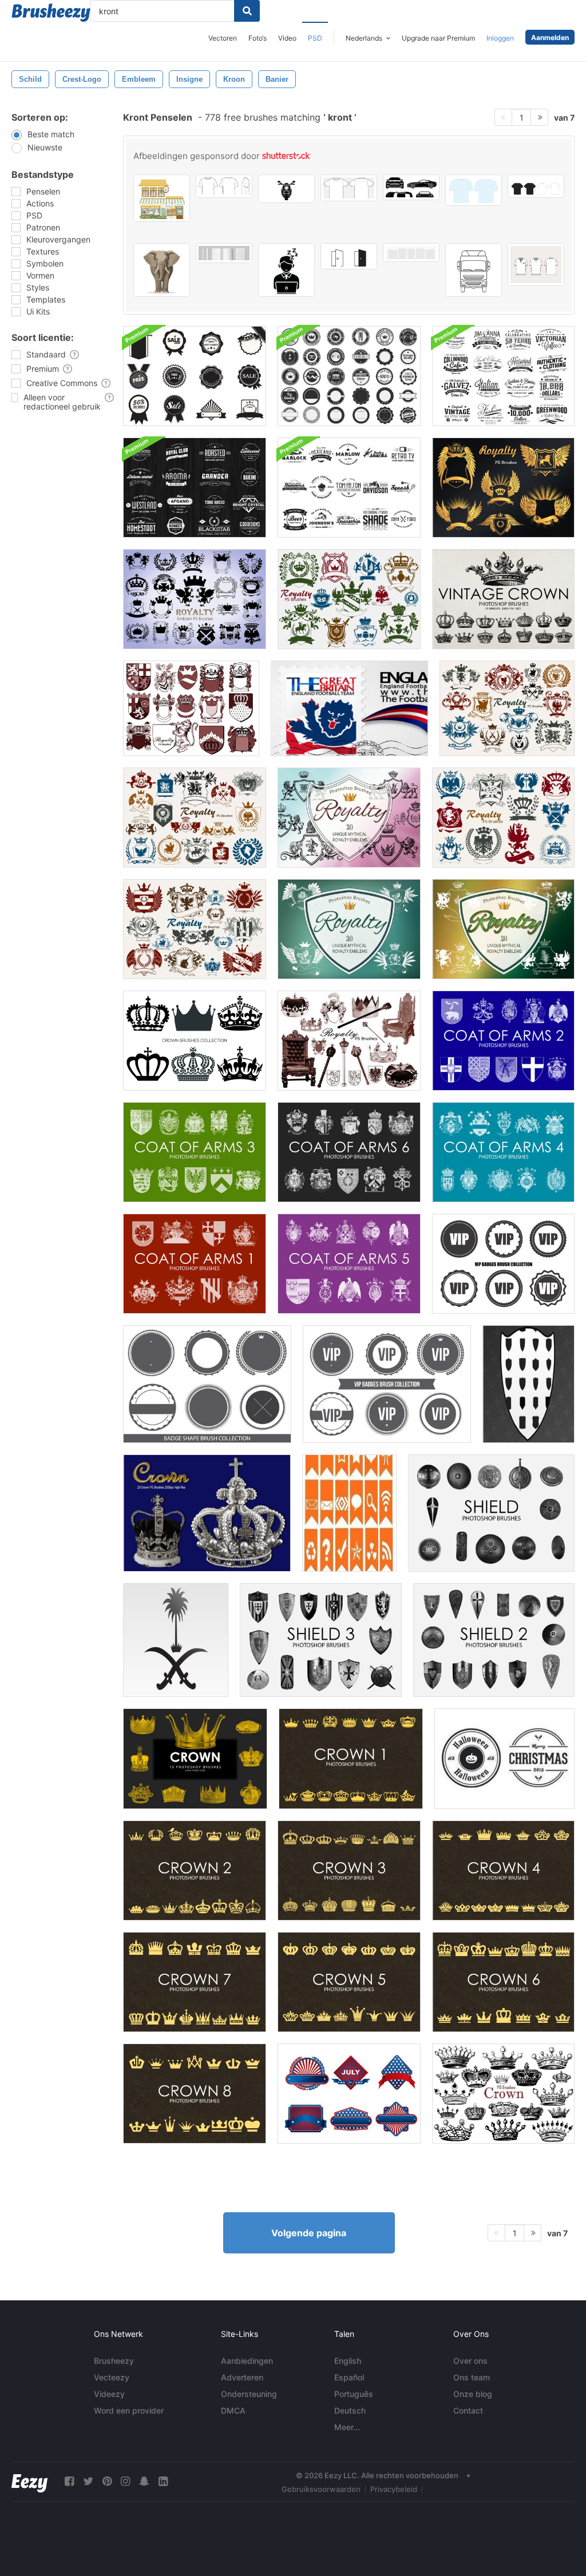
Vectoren (223, 38)
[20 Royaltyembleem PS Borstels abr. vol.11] (349, 818)
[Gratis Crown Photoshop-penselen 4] (503, 1871)
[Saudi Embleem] (176, 1640)
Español (349, 2377)
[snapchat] (144, 2481)
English (348, 2361)
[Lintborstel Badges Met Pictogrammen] (349, 1513)
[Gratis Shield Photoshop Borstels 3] (321, 1640)
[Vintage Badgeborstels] (503, 376)
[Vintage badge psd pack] (195, 488)
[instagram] (125, 2481)
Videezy (109, 2394)
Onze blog (473, 2394)
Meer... (347, 2427)
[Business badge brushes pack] (195, 376)
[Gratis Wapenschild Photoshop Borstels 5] (349, 1264)
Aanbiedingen (247, 2361)
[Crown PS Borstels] (207, 1513)
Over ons (470, 2361)
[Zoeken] (247, 11)
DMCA (233, 2410)
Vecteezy (112, 2377)
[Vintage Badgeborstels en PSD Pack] (349, 488)
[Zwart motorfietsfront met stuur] (286, 189)
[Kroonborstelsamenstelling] (195, 1041)
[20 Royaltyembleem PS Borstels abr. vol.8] (195, 929)
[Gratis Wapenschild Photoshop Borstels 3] (195, 1152)
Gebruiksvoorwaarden (321, 2489)
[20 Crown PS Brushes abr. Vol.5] (503, 2094)
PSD (315, 38)
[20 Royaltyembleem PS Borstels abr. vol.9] (503, 488)
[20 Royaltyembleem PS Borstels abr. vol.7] (507, 708)
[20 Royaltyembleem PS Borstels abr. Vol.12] (503, 929)
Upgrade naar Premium (438, 38)
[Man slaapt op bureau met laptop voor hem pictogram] (286, 270)
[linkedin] (163, 2481)
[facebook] (69, 2481)
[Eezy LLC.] (29, 2481)
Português (354, 2394)
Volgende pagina (309, 2233)
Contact (468, 2410)
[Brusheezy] (51, 13)
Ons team (472, 2377)
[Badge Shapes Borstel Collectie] (207, 1384)
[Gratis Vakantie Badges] (504, 1759)
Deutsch (350, 2410)
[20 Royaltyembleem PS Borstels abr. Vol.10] (349, 929)
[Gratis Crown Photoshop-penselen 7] (195, 1982)
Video (287, 38)
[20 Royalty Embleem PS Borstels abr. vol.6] (195, 818)
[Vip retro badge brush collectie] (503, 1264)
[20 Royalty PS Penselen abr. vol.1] (349, 1041)
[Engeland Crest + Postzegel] (349, 708)
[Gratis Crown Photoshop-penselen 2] (195, 1871)
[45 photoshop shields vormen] (528, 1384)
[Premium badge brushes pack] (349, 376)
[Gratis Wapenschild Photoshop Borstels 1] (195, 1264)
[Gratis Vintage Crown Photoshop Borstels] (503, 599)
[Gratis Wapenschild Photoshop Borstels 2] (503, 1041)
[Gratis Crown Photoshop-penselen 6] (503, 1982)
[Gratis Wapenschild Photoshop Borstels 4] (503, 1152)
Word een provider (129, 2410)
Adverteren (242, 2377)
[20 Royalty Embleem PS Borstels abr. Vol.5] (349, 599)
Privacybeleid (394, 2489)
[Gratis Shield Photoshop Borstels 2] (494, 1640)
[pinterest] (107, 2481)
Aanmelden (550, 37)
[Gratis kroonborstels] (351, 1759)
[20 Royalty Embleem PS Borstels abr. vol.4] (503, 818)
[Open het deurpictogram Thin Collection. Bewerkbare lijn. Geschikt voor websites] (349, 256)
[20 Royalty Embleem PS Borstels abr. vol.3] (195, 599)
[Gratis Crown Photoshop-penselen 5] (349, 1982)
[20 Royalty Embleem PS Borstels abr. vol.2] (191, 708)
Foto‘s (258, 38)
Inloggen (500, 38)
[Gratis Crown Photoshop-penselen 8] (195, 2094)
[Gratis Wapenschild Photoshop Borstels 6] (349, 1152)
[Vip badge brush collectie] (387, 1384)
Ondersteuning (249, 2394)
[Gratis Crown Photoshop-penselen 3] (349, 1871)
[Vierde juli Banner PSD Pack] (349, 2094)
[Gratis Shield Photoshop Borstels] (491, 1513)
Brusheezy (114, 2361)
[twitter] (88, 2481)
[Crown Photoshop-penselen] (195, 1759)
